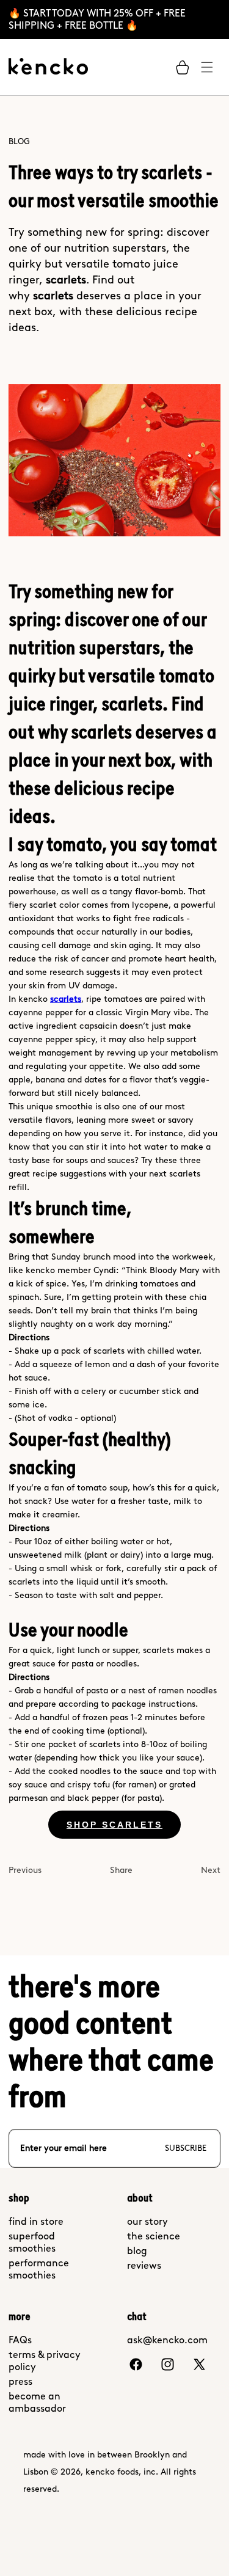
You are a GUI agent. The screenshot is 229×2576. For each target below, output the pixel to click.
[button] (183, 67)
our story (147, 2221)
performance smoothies (39, 2269)
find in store (36, 2221)
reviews (144, 2265)
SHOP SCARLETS (114, 1825)
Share (121, 1870)
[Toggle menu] (207, 67)
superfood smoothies (32, 2242)
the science (154, 2236)
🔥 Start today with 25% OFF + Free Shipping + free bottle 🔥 (97, 19)
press (20, 2381)
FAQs (20, 2340)
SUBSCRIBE (186, 2148)
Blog (19, 141)
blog (137, 2251)
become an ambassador (37, 2402)
